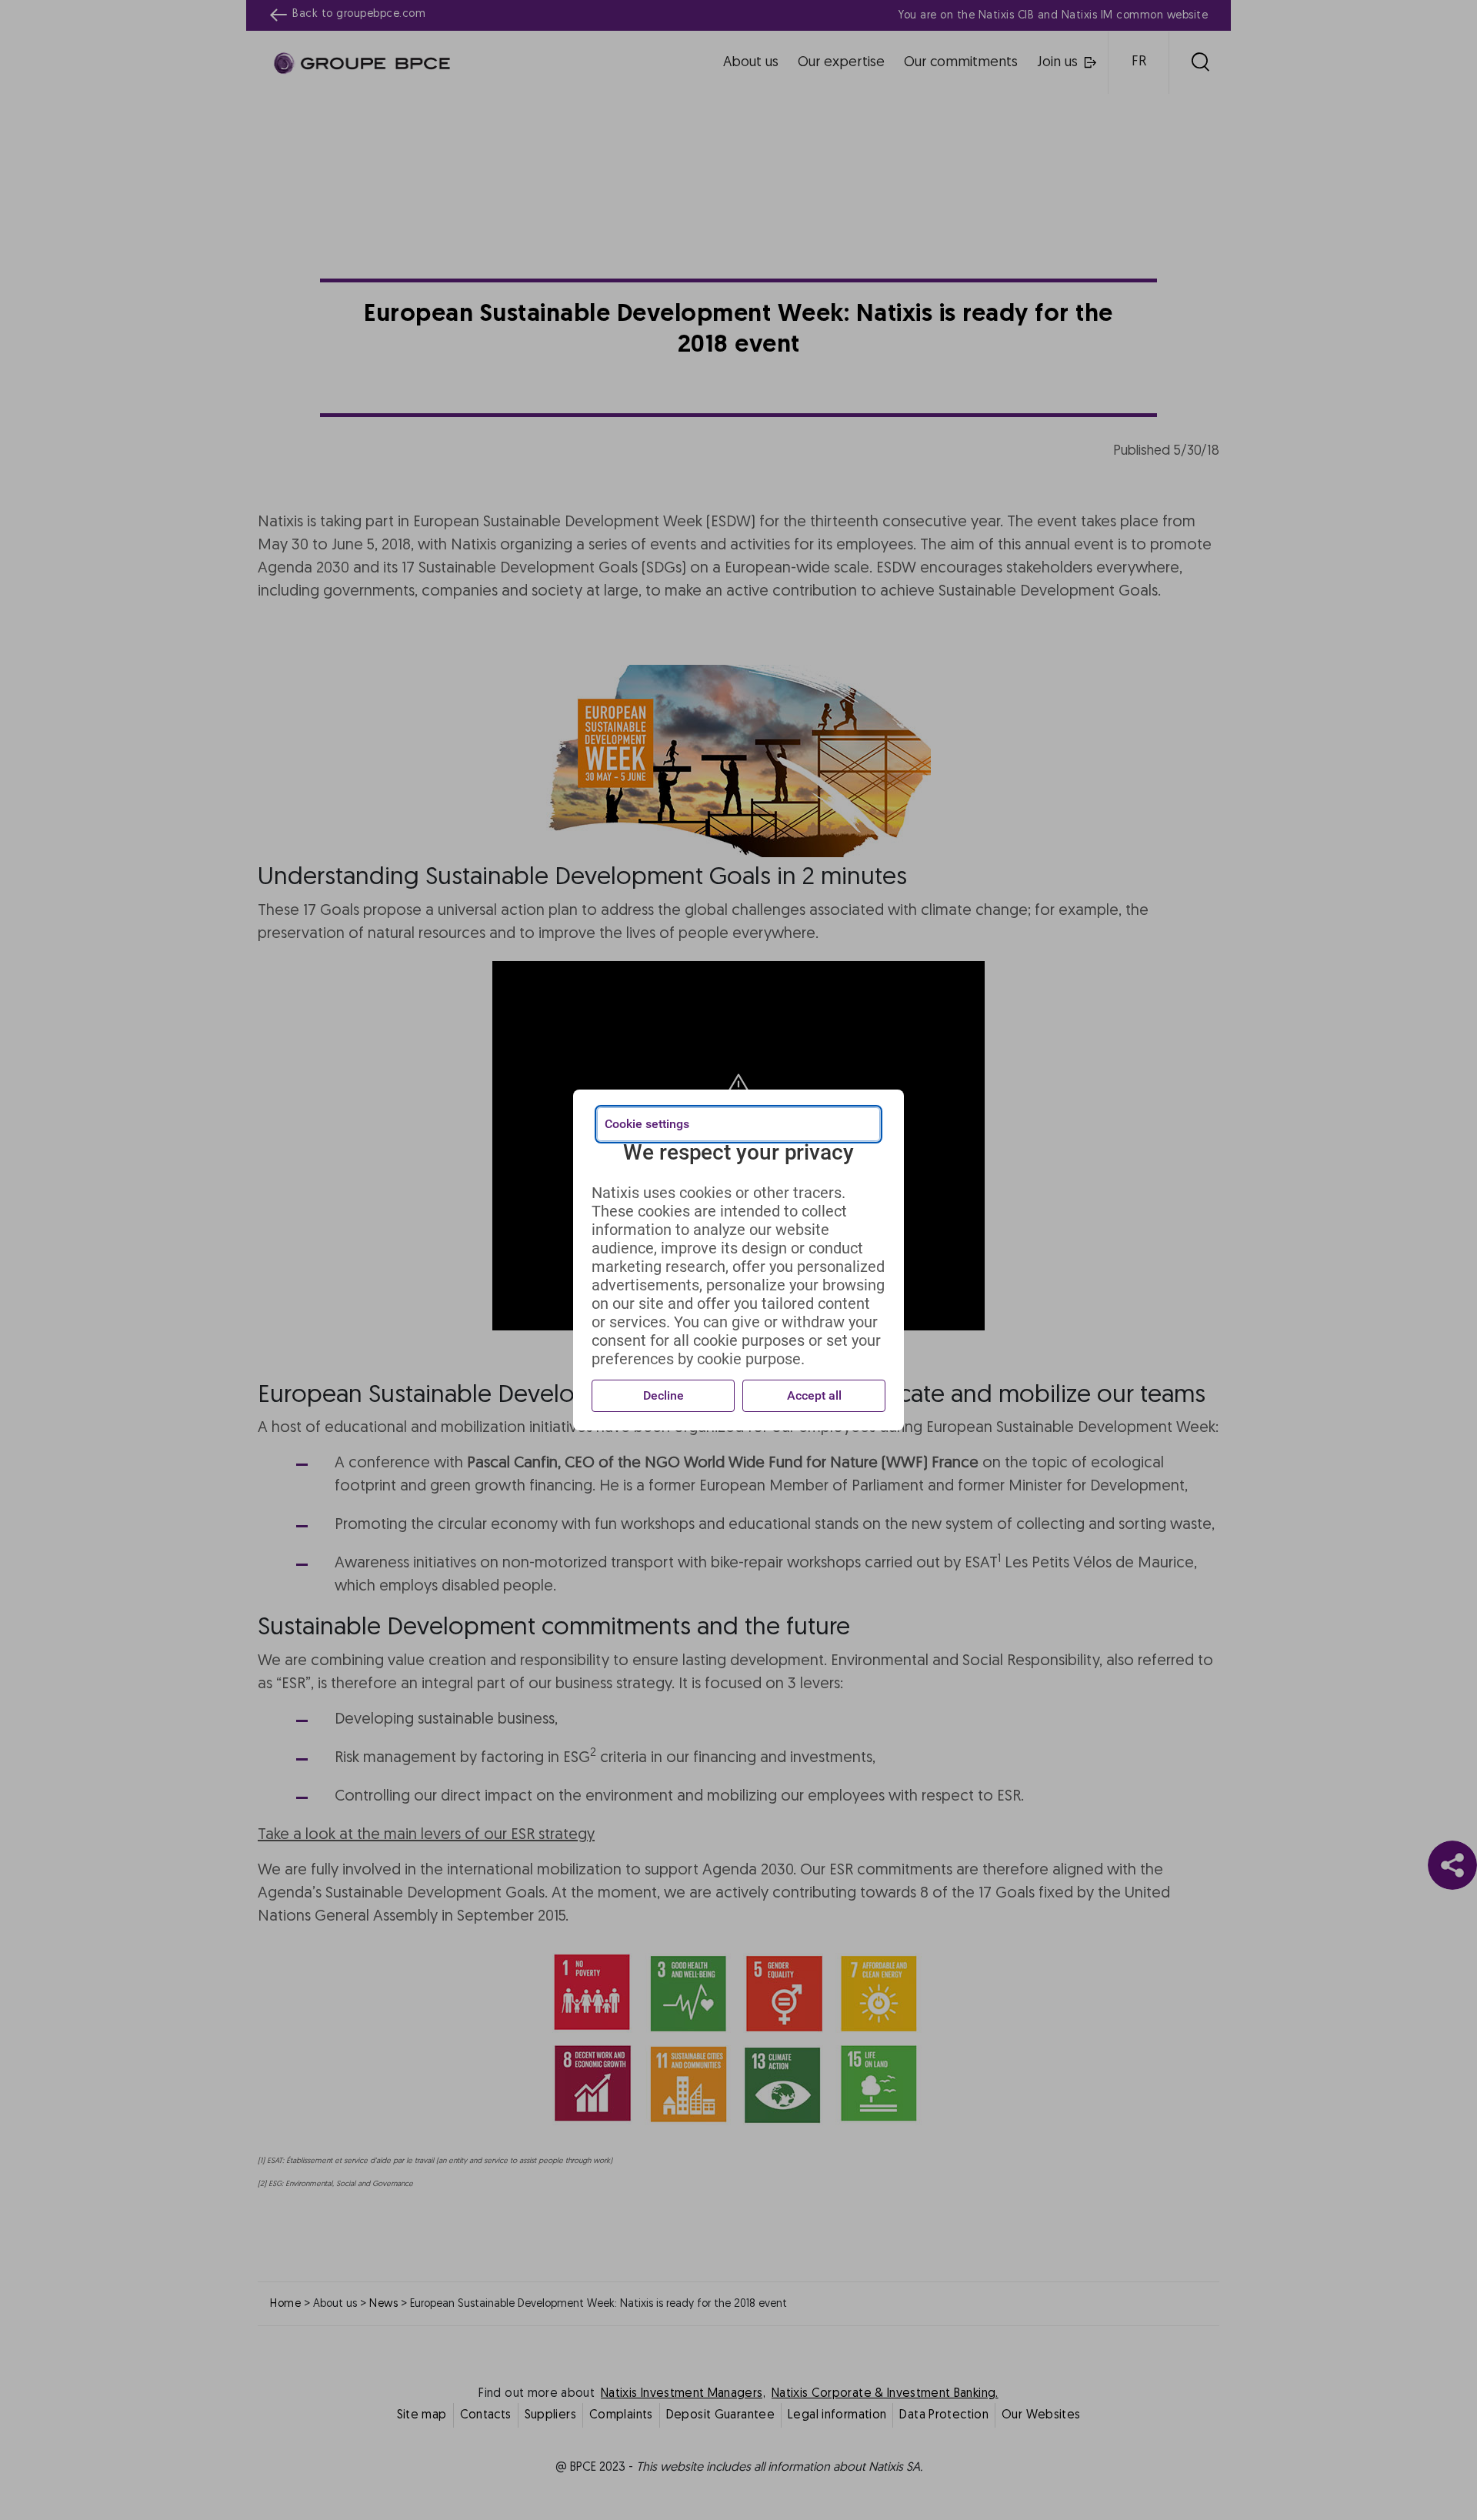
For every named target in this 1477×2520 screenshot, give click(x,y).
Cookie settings (647, 1124)
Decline (663, 1395)
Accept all (814, 1395)
